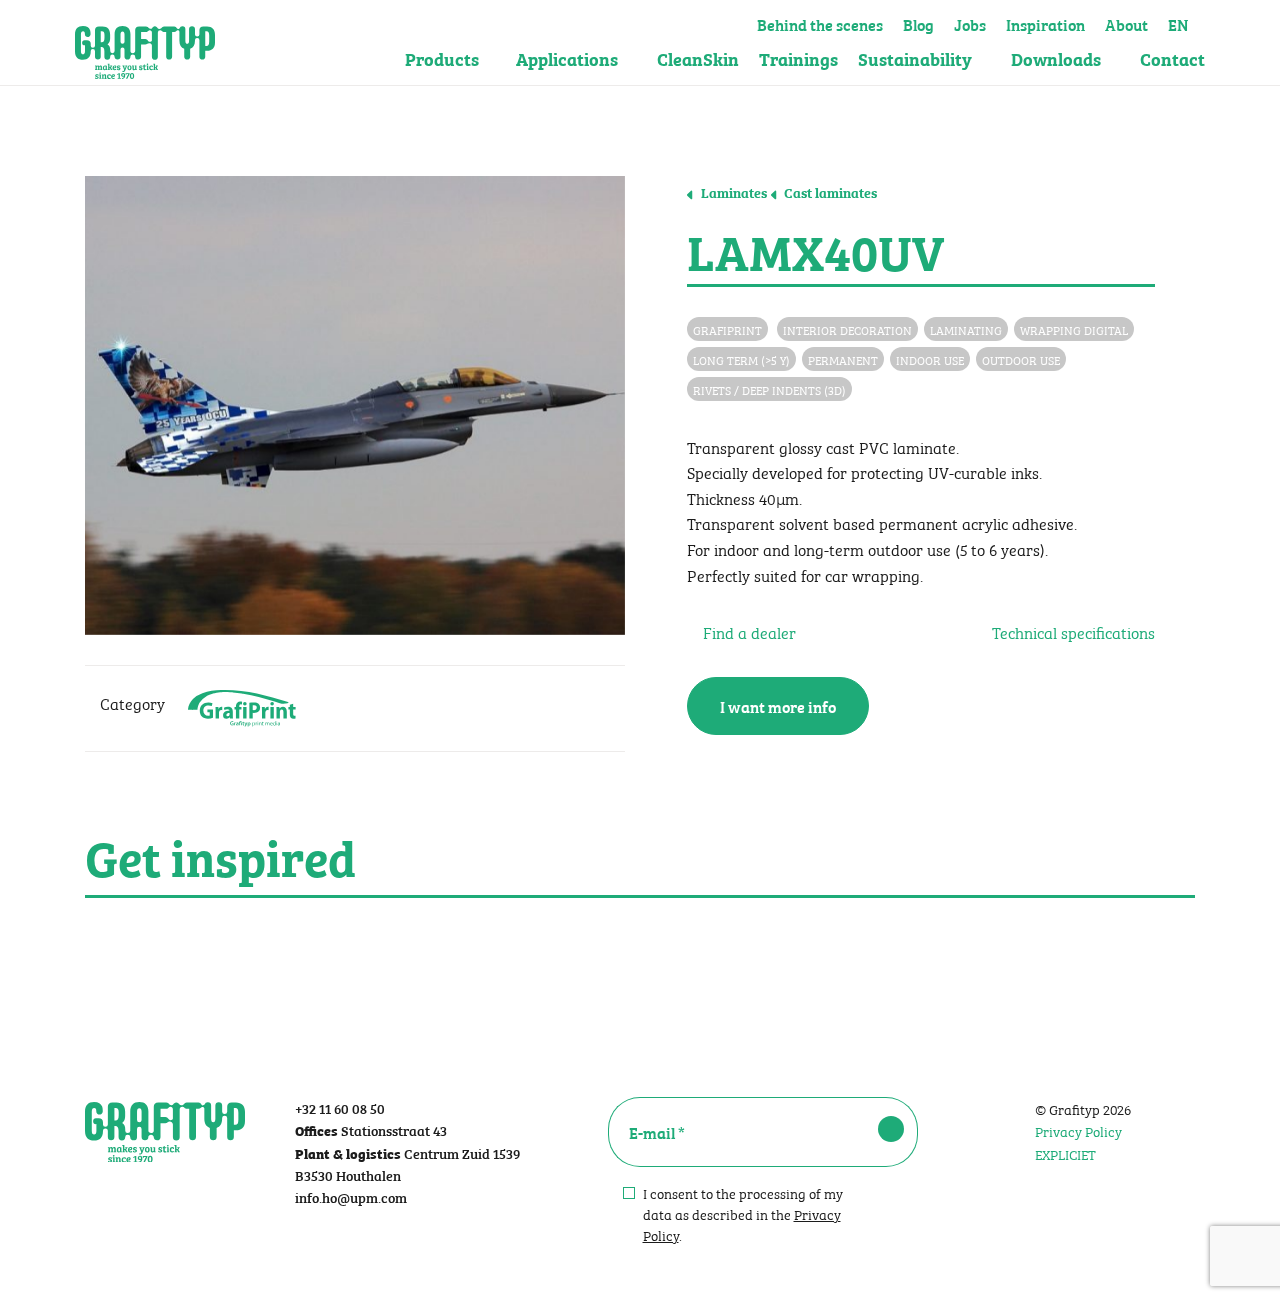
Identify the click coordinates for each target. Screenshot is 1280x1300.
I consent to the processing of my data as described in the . (743, 1213)
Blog (918, 22)
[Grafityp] (145, 43)
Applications (567, 58)
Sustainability (915, 58)
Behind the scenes (820, 22)
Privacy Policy (1078, 1130)
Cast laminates (829, 192)
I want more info (778, 706)
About (1126, 22)
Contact (1172, 58)
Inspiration (1045, 22)
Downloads (1056, 58)
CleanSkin (698, 58)
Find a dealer (747, 631)
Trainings (798, 58)
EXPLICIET (1065, 1153)
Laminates (732, 192)
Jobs (970, 22)
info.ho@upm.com (351, 1196)
